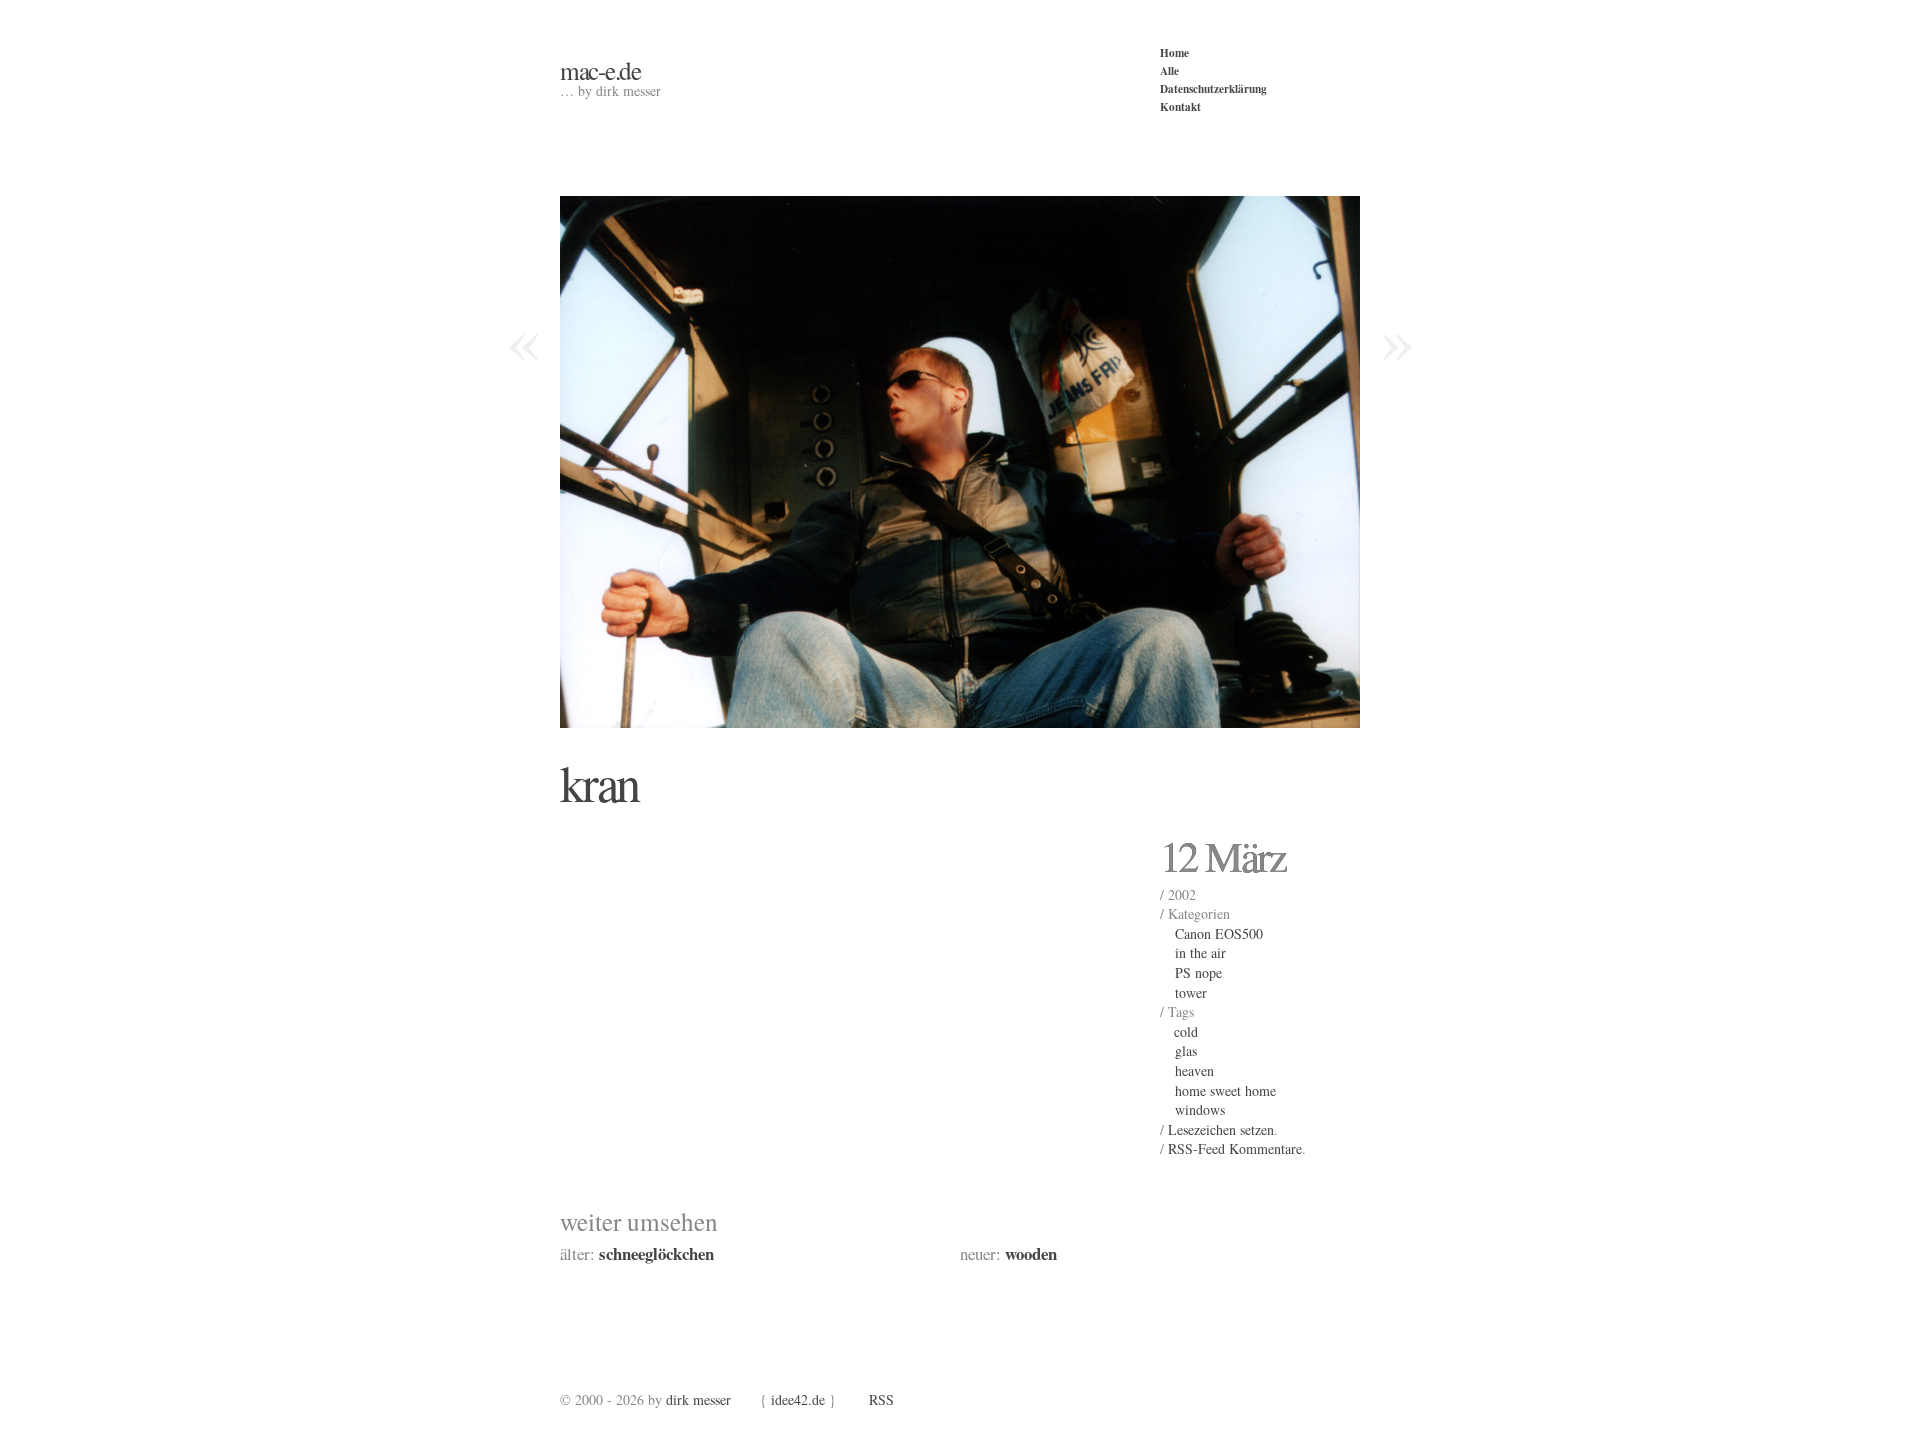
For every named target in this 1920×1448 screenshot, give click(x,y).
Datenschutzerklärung (1213, 88)
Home (1174, 52)
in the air (1200, 952)
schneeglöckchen (656, 1253)
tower (1191, 992)
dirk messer (698, 1399)
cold (1186, 1031)
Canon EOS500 (1219, 933)
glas (1186, 1050)
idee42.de (798, 1399)
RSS (881, 1399)
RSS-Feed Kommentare (1235, 1148)
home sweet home (1225, 1090)
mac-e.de (600, 70)
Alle (1169, 70)
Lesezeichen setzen (1221, 1129)
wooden (1031, 1253)
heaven (1194, 1070)
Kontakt (1180, 106)
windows (1200, 1109)
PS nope (1198, 972)
